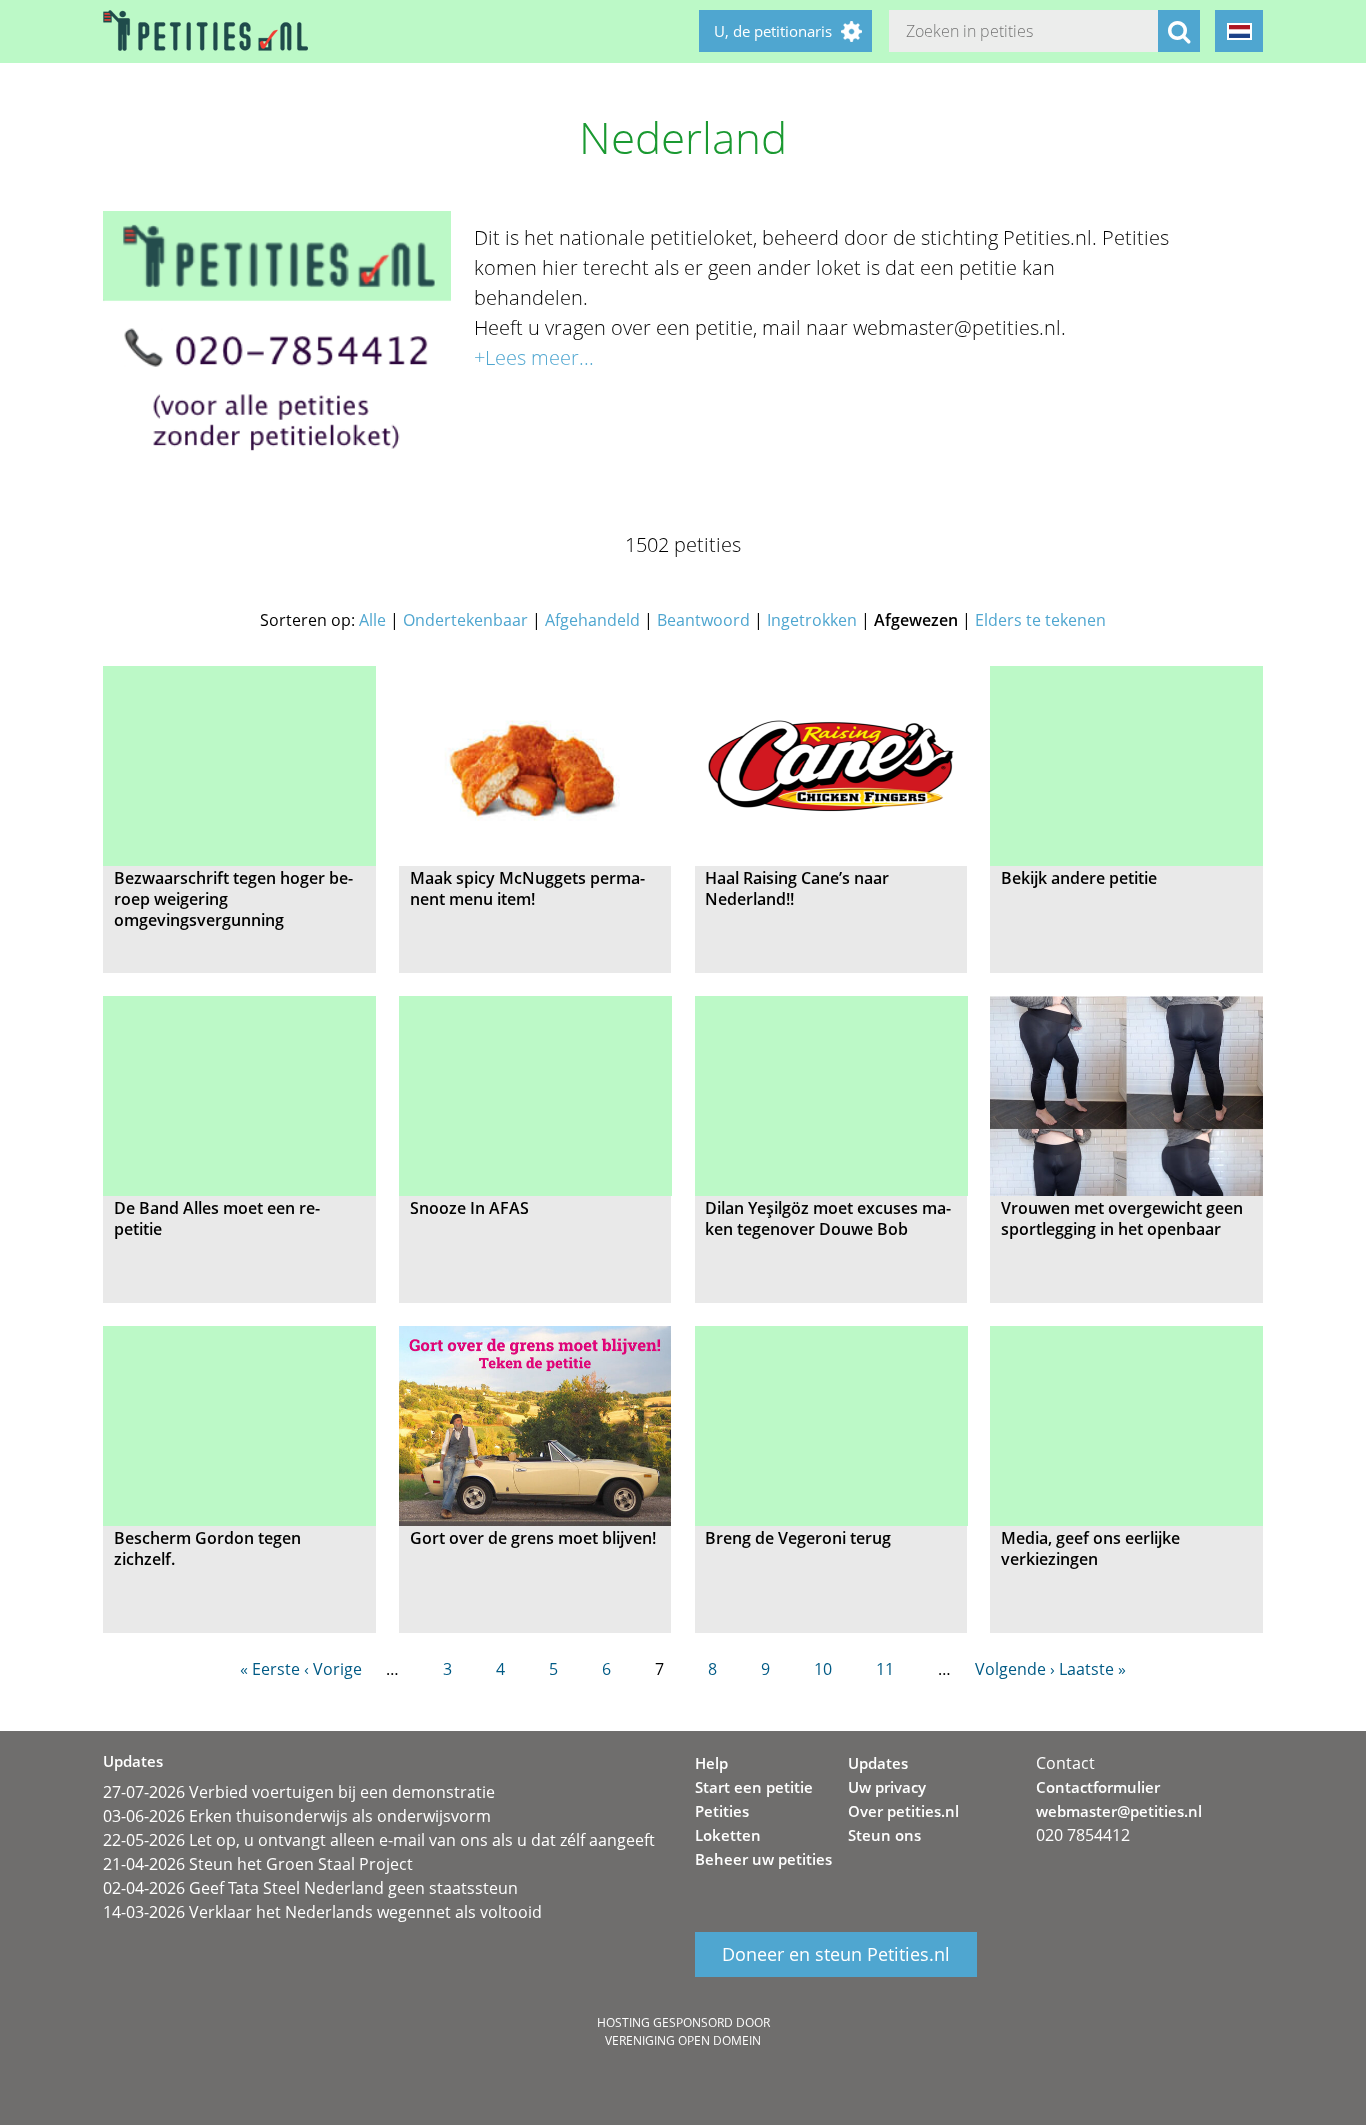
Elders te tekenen (1040, 620)
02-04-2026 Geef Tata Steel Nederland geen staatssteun (310, 1888)
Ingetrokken (812, 620)
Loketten (728, 1835)
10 (823, 1669)
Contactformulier (1098, 1787)
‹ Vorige (333, 1669)
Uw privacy (887, 1787)
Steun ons (884, 1835)
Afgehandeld (592, 620)
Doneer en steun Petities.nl (836, 1955)
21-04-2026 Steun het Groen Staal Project (258, 1864)
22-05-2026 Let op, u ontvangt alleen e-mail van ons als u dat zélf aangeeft (379, 1840)
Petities (722, 1811)
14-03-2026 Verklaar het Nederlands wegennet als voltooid (322, 1912)
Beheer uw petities (763, 1859)
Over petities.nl (903, 1811)
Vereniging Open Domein (683, 2040)
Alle (372, 620)
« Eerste (270, 1669)
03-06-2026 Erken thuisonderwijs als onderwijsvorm (297, 1816)
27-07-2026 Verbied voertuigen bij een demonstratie (299, 1792)
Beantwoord (703, 620)
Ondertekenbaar (465, 620)
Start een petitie (754, 1787)
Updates (878, 1763)
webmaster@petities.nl (1119, 1811)
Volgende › (1015, 1669)
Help (711, 1763)
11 (885, 1669)
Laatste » (1092, 1669)
